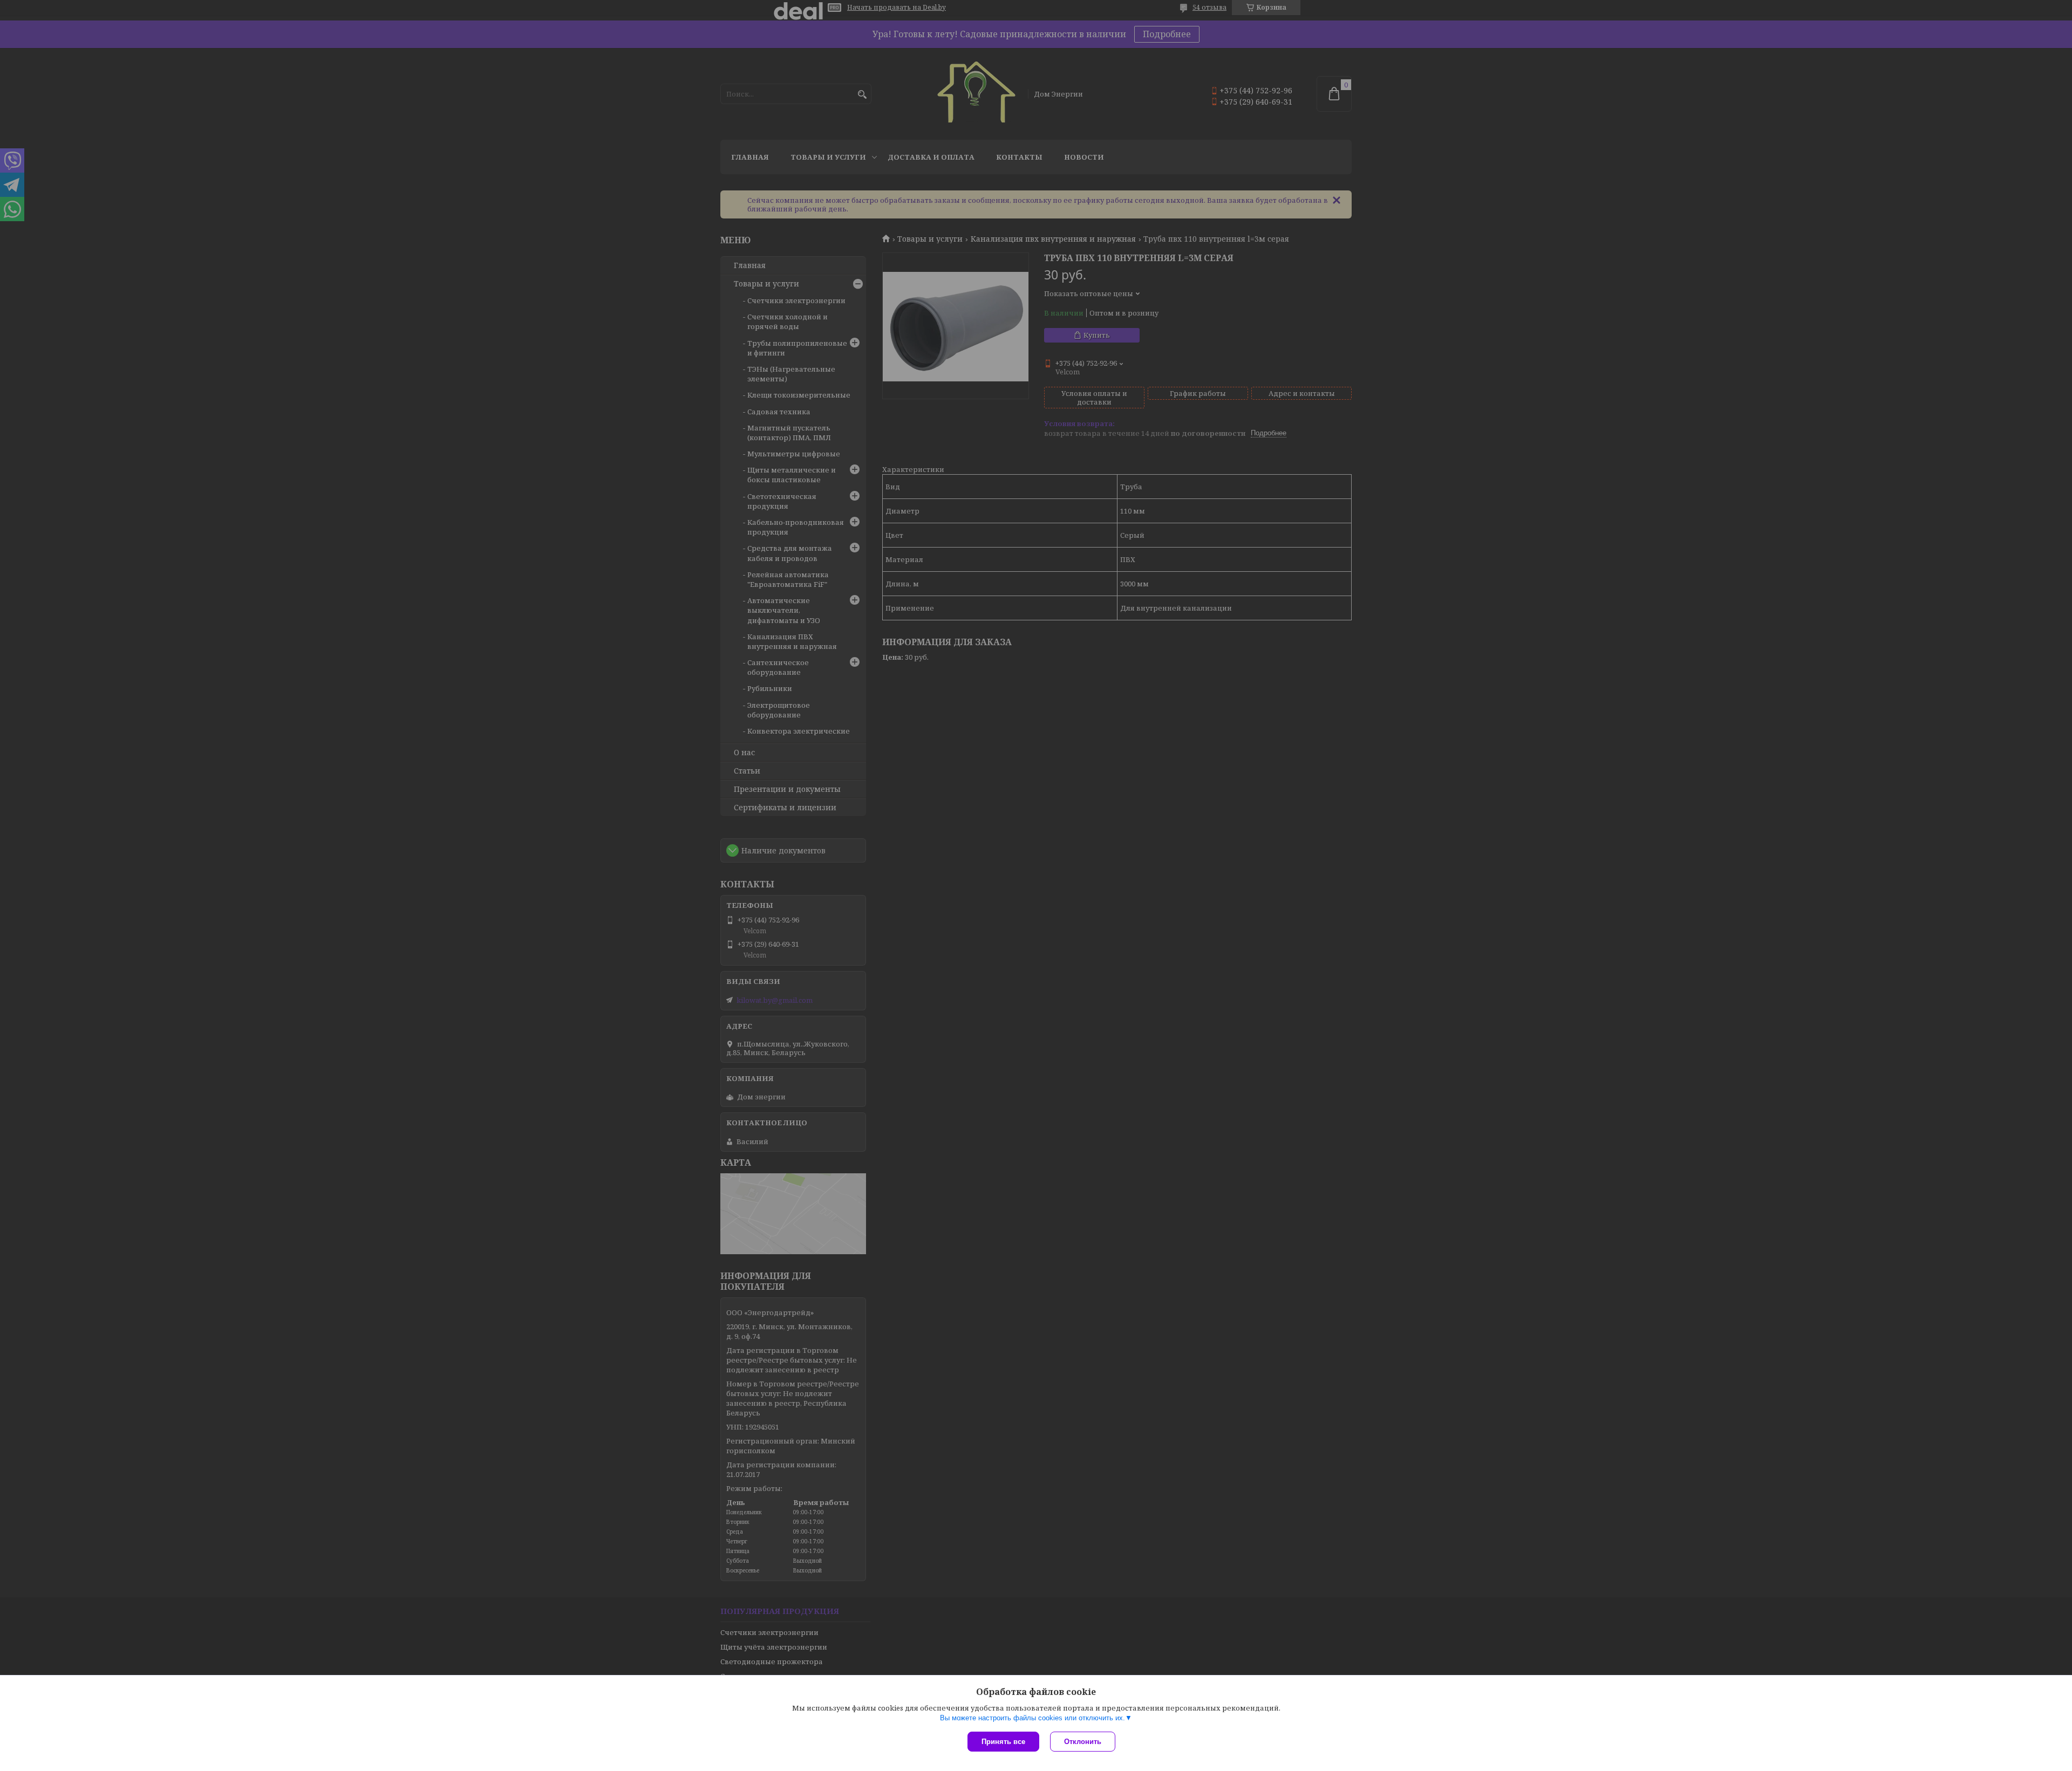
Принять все (1003, 1742)
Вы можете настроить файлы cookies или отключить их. (1032, 1718)
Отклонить (1083, 1742)
